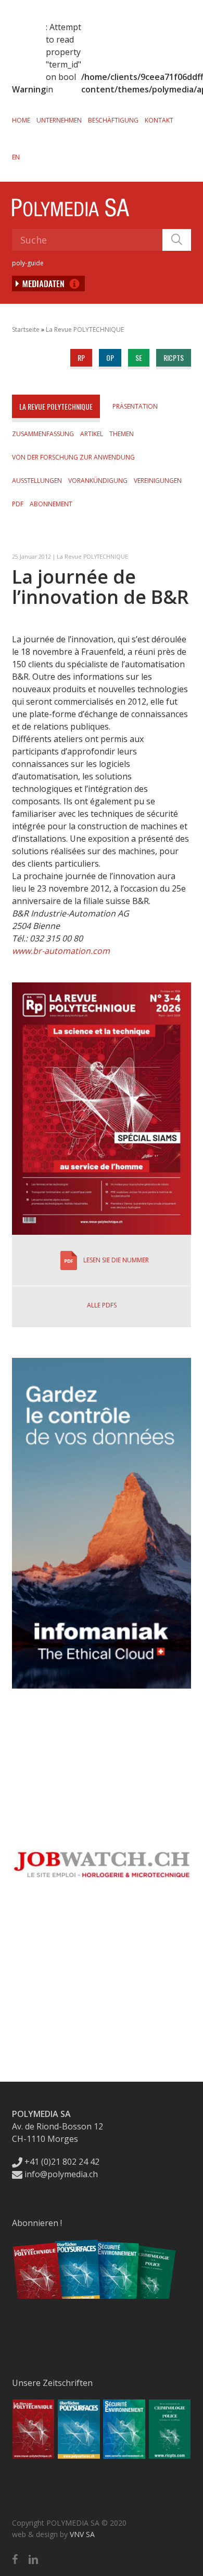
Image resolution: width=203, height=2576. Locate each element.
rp (81, 358)
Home (21, 120)
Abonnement (51, 504)
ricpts (174, 358)
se (139, 358)
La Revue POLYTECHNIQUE (85, 329)
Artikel (92, 434)
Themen (122, 434)
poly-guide (28, 263)
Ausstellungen (37, 481)
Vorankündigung (98, 481)
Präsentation (135, 406)
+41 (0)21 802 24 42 (61, 2162)
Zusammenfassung (43, 434)
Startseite (26, 329)
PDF (18, 504)
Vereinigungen (158, 481)
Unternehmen (59, 120)
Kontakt (159, 120)
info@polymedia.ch (61, 2174)
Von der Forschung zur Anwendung (73, 457)
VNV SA (82, 2534)
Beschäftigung (113, 120)
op (110, 358)
